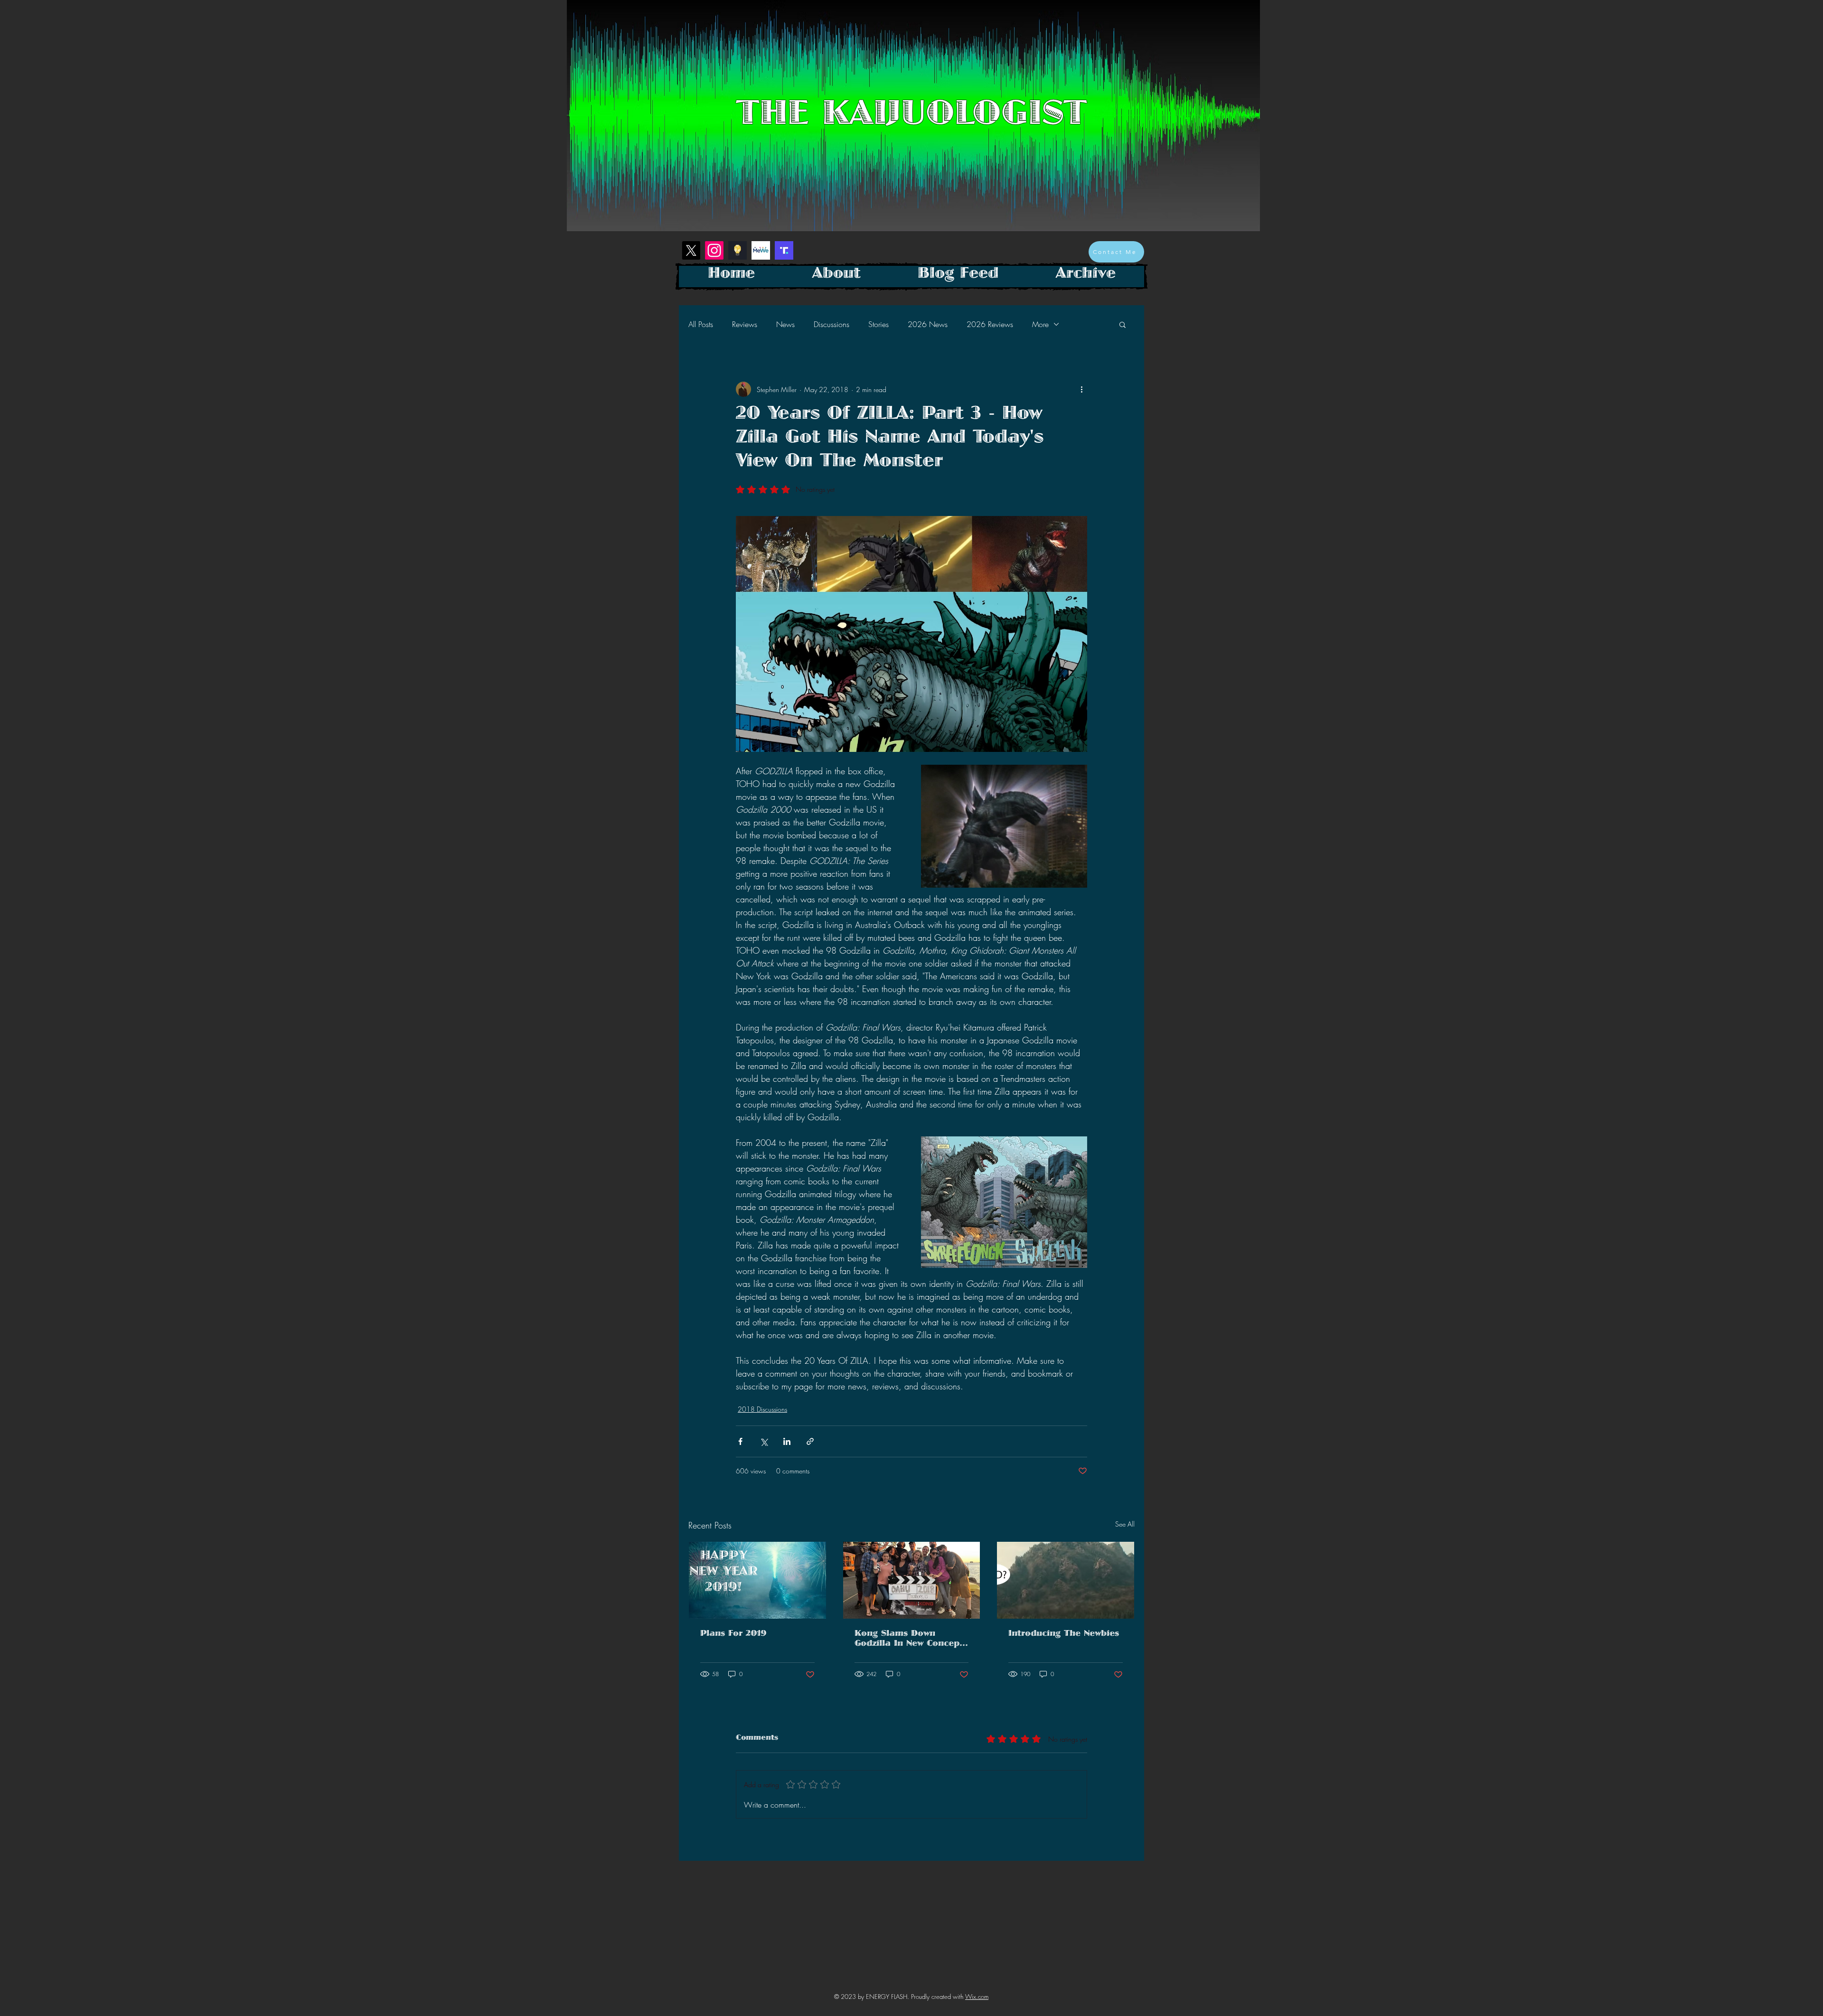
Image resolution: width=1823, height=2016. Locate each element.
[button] (1123, 324)
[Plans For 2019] (757, 1580)
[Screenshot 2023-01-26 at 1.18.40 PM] (738, 250)
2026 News (928, 324)
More (1040, 324)
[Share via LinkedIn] (787, 1441)
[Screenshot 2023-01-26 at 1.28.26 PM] (784, 250)
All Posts (701, 324)
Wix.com (977, 1997)
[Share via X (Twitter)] (764, 1441)
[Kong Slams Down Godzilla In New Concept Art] (912, 1580)
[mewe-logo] (761, 250)
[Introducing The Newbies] (1066, 1580)
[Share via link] (810, 1441)
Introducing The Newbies (1064, 1635)
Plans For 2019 (733, 1635)
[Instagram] (714, 250)
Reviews (745, 324)
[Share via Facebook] (740, 1441)
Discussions (832, 324)
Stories (879, 324)
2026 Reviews (990, 324)
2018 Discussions (762, 1409)
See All (1125, 1524)
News (785, 324)
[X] (691, 250)
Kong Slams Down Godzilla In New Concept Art (909, 1640)
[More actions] (1081, 389)
